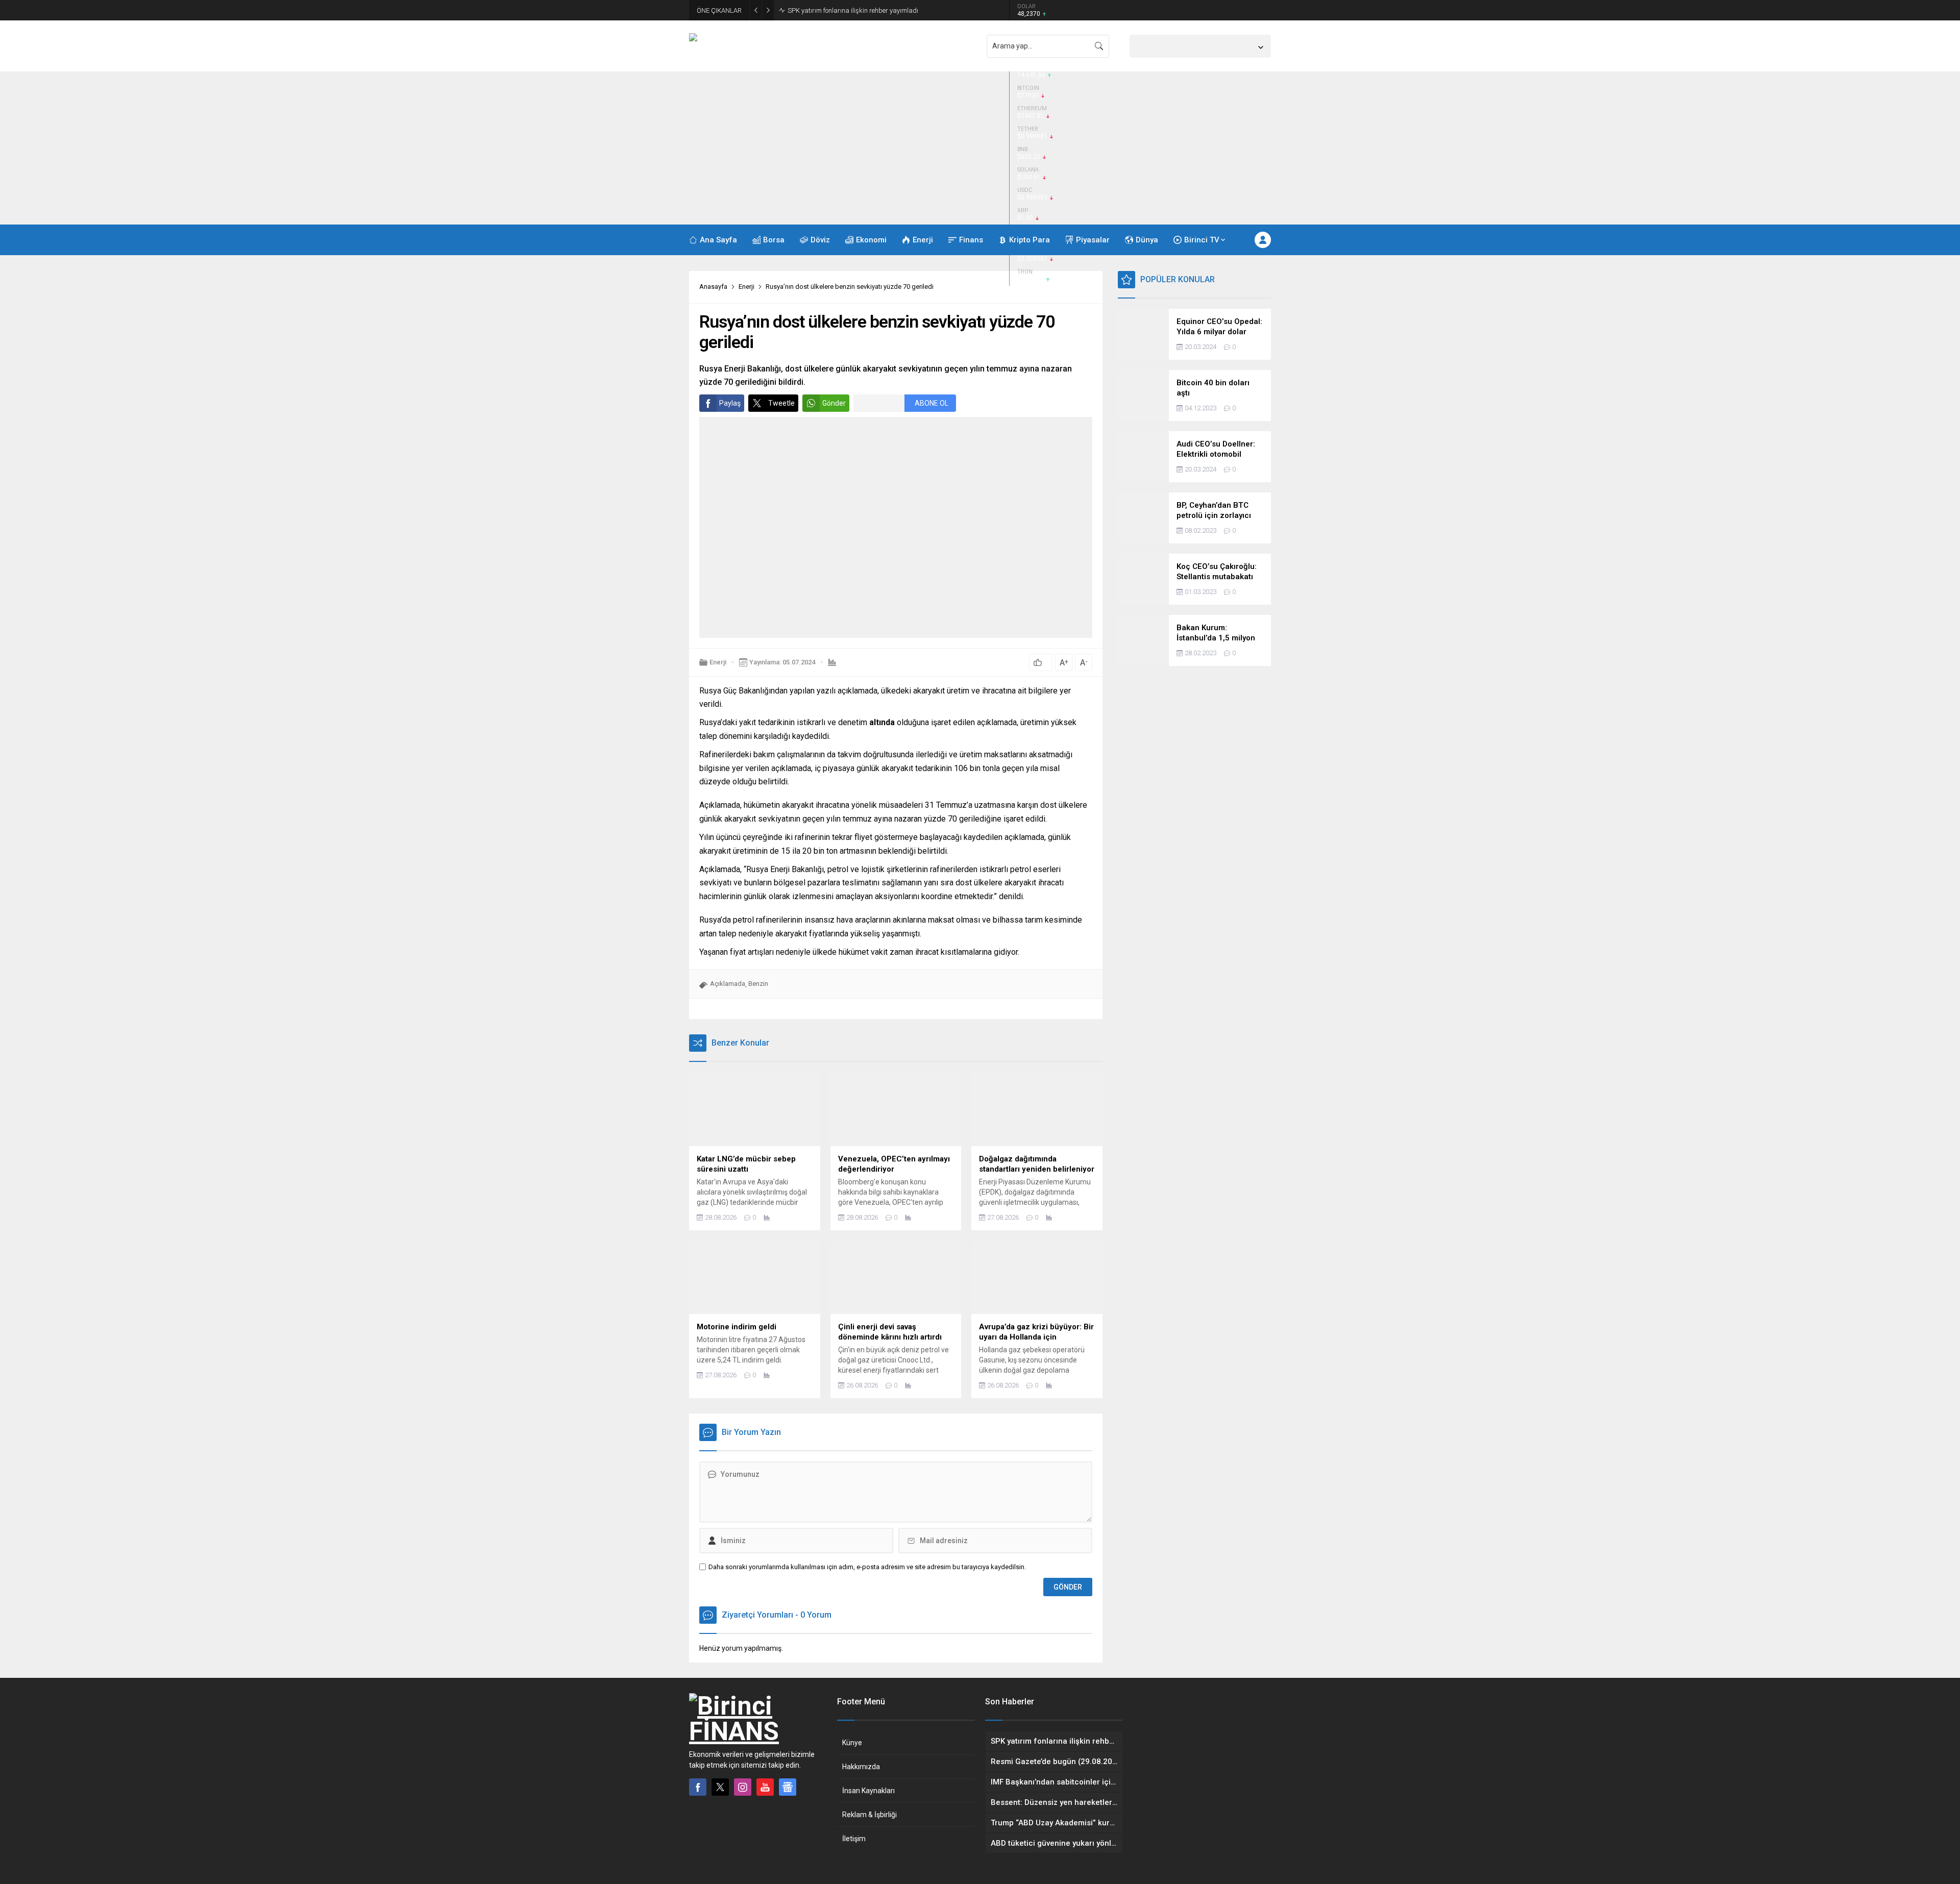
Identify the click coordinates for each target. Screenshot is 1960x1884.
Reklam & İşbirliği (869, 1815)
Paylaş (730, 403)
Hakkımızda (861, 1767)
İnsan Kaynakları (868, 1791)
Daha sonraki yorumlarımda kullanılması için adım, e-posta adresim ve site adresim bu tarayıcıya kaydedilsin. (867, 1567)
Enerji (746, 287)
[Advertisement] (980, 148)
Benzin (758, 984)
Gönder (834, 403)
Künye (852, 1743)
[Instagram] (743, 1787)
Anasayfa (713, 287)
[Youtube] (765, 1787)
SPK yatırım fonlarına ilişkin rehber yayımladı (853, 10)
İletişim (854, 1839)
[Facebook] (698, 1787)
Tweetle (781, 403)
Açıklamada (728, 984)
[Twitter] (720, 1787)
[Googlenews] (788, 1787)
